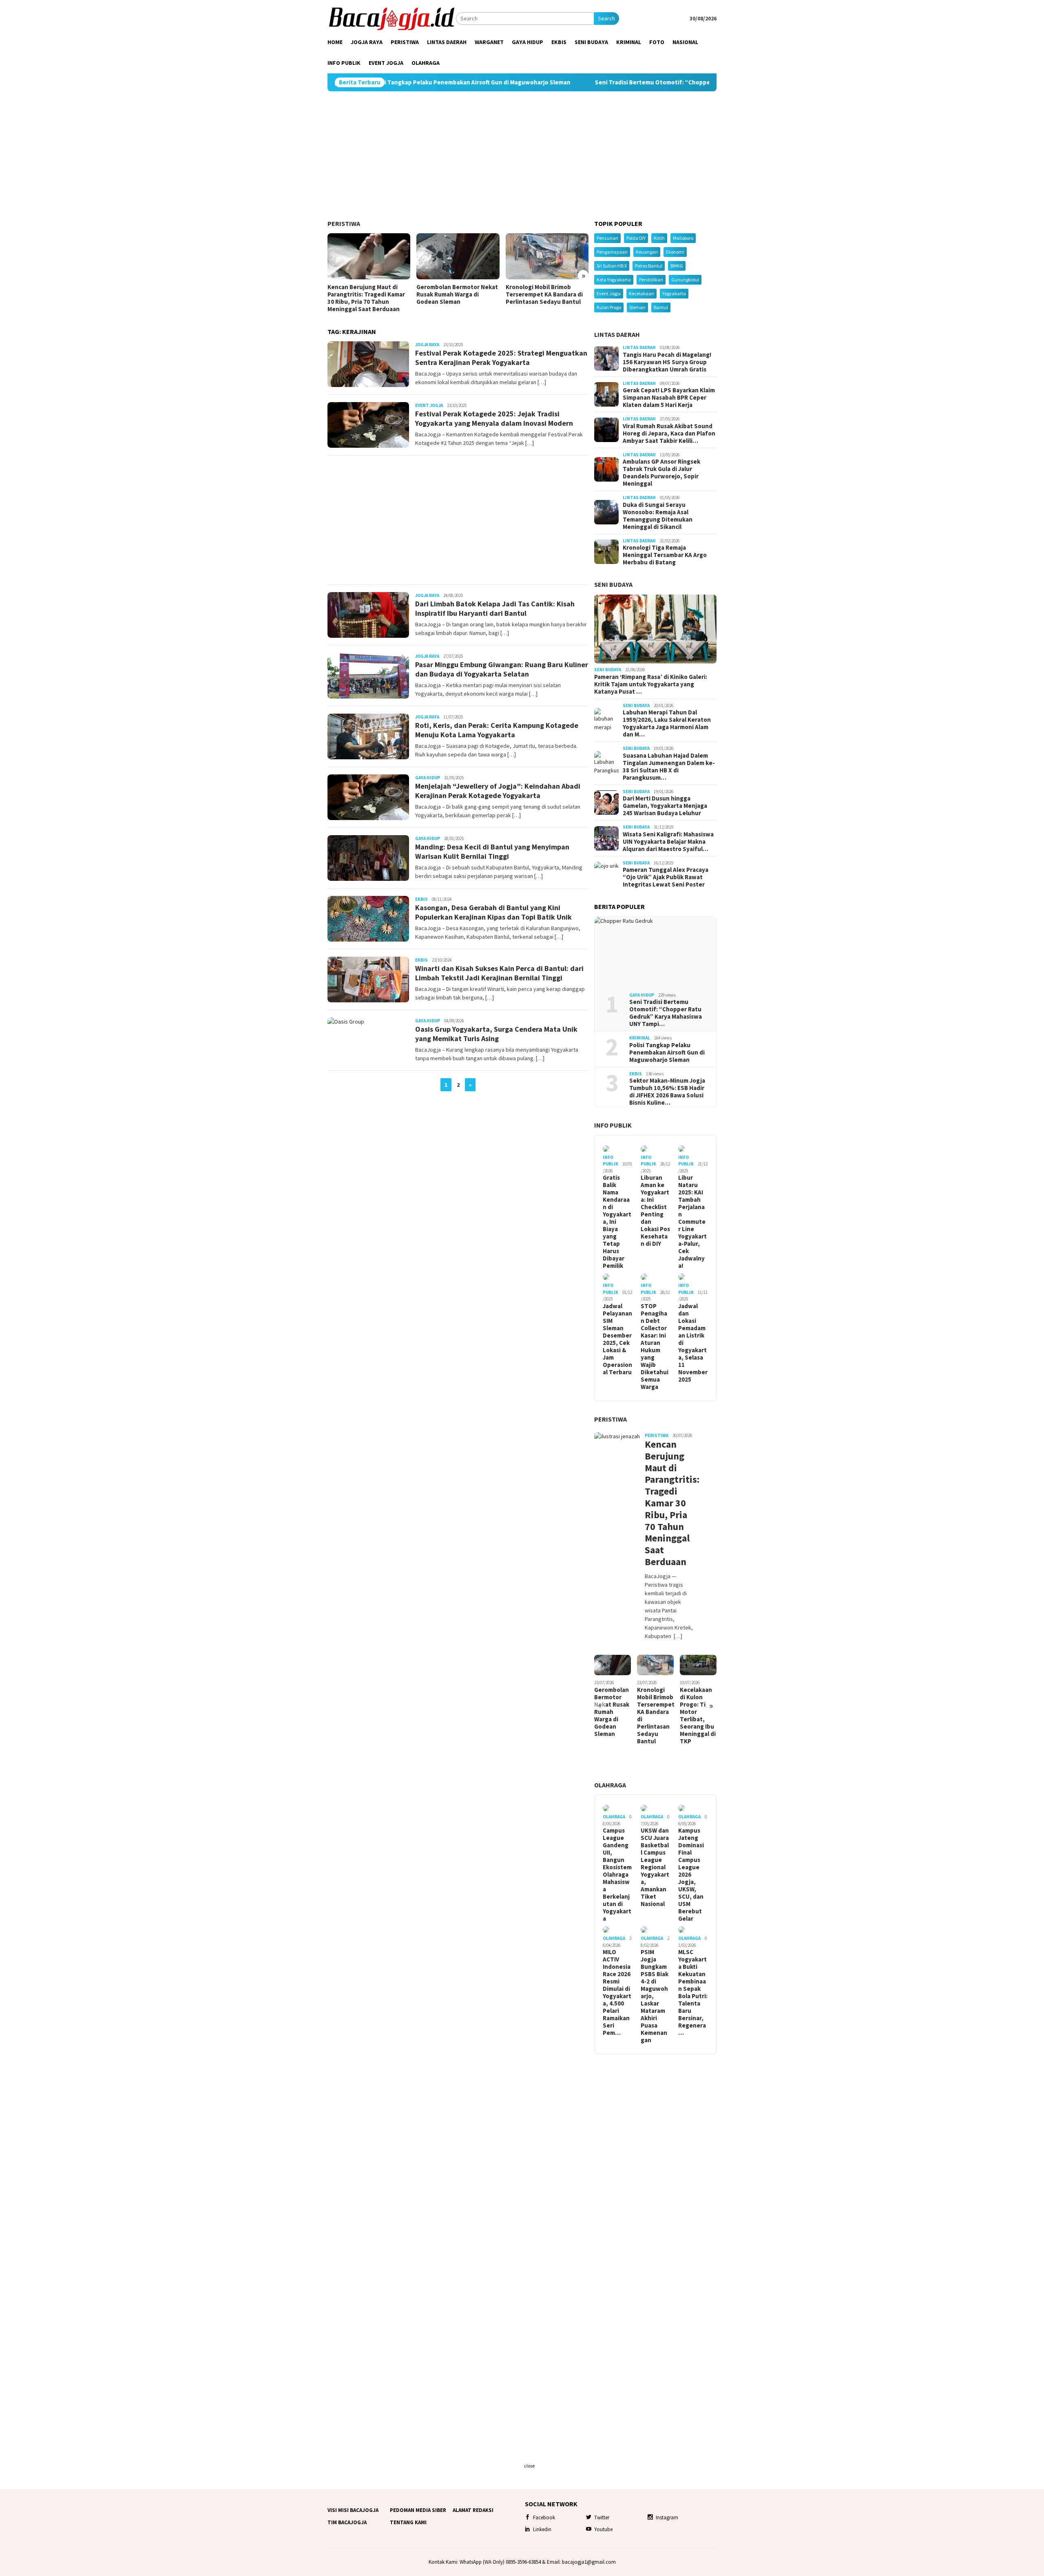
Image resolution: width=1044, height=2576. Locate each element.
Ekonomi (675, 252)
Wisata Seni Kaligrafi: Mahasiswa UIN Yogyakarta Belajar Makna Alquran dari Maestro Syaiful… (668, 842)
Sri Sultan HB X (612, 266)
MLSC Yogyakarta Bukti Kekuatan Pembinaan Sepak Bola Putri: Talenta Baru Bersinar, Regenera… (693, 1992)
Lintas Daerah (617, 334)
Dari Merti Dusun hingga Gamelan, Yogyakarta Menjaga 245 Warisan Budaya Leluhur (665, 806)
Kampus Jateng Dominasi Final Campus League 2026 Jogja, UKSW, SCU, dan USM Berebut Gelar (691, 1875)
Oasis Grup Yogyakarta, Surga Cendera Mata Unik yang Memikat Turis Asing (496, 1034)
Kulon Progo (609, 307)
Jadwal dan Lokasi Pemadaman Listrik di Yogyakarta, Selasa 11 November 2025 (693, 1343)
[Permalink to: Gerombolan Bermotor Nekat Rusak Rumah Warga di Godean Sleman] (458, 256)
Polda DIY (636, 238)
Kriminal (640, 1038)
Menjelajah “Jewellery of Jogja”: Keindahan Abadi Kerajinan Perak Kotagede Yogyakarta (498, 791)
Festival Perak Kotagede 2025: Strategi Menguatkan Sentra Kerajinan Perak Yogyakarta (501, 358)
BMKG (677, 266)
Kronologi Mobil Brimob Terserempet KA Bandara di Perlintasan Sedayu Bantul (544, 294)
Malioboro (683, 238)
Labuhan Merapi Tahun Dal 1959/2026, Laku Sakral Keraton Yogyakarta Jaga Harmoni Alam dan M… (667, 723)
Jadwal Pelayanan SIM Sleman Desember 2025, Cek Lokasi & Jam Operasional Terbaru (617, 1339)
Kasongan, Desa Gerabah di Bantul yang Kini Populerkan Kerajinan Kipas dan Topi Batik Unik (493, 912)
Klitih (659, 238)
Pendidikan (651, 280)
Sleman (637, 307)
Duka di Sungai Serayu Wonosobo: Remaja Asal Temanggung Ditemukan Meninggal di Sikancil (658, 516)
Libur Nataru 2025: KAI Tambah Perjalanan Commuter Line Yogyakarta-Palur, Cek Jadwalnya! (692, 1222)
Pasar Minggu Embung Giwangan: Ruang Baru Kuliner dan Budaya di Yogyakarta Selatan (502, 669)
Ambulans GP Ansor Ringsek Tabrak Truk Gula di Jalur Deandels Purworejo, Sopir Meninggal (661, 473)
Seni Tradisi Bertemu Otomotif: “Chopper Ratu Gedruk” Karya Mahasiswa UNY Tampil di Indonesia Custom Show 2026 (642, 82)
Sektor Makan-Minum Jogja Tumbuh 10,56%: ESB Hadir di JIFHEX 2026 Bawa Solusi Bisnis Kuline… (667, 1092)
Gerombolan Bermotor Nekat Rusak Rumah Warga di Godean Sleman (457, 294)
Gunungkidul (685, 280)
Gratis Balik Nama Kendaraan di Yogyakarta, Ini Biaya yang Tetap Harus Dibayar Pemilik (617, 1222)
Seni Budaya (613, 584)
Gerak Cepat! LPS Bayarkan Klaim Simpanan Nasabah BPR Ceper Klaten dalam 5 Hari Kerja (669, 398)
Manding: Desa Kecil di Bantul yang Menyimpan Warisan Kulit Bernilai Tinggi (492, 851)
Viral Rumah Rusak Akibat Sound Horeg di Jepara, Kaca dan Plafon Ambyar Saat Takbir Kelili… (669, 433)
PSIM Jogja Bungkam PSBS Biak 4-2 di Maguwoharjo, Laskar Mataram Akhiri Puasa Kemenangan (655, 1996)
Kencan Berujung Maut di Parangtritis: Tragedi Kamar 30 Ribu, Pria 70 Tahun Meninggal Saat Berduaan (366, 298)
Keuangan (647, 252)
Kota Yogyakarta (614, 280)
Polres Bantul (649, 266)
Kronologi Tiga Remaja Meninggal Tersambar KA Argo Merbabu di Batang (665, 555)
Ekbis (421, 899)
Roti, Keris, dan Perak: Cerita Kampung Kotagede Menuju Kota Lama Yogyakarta (497, 730)
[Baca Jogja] (392, 18)
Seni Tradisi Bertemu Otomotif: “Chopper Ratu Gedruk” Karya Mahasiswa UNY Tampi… (666, 1013)
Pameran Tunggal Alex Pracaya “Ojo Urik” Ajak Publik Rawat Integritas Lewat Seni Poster (666, 877)
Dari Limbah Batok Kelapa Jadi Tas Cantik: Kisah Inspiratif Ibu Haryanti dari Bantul (495, 608)
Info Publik (613, 1125)
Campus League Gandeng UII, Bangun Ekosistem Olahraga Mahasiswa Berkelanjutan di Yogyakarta (617, 1875)
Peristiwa (344, 223)
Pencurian (607, 238)
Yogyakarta (674, 293)
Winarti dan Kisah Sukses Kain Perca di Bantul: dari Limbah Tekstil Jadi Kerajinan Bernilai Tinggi (499, 973)
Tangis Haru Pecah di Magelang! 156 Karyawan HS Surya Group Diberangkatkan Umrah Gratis (667, 362)
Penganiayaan (612, 252)
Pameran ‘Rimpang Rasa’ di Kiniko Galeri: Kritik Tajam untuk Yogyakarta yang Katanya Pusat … (651, 684)
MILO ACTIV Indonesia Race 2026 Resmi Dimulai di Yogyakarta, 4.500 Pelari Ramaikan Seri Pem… (617, 1992)
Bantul (661, 307)
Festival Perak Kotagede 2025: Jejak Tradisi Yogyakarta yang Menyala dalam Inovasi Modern (494, 418)
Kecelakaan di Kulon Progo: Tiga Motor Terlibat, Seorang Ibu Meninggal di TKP (698, 1716)
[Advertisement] (522, 156)
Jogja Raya (427, 345)
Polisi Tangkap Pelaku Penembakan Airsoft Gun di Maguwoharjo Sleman (667, 1053)
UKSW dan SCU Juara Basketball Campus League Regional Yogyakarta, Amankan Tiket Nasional (655, 1867)
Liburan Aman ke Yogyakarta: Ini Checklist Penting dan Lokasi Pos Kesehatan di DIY (655, 1211)
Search (606, 18)
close (529, 2466)
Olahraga (610, 1785)
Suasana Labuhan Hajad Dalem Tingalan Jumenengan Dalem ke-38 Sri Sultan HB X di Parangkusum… (669, 767)
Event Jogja (429, 405)
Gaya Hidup (428, 778)
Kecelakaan (641, 293)
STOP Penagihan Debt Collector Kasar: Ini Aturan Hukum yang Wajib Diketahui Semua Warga (655, 1347)
